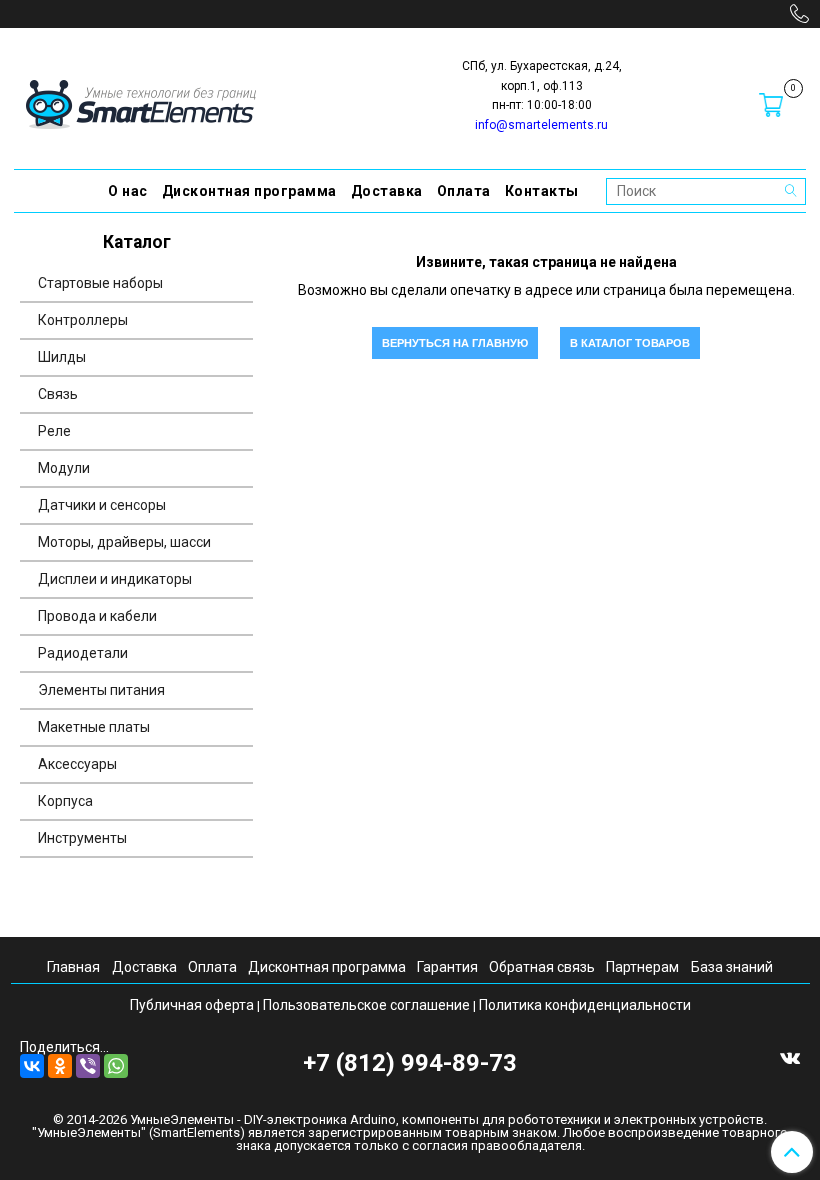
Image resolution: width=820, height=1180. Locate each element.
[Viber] (88, 1066)
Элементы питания (101, 690)
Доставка (387, 191)
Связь (58, 394)
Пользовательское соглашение (366, 1005)
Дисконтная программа (249, 191)
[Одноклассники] (60, 1066)
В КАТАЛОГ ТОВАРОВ (630, 343)
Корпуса (65, 801)
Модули (64, 468)
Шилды (62, 357)
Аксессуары (77, 764)
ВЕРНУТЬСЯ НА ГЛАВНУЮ (455, 343)
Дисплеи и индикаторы (115, 579)
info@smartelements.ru (541, 125)
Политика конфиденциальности (585, 1005)
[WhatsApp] (116, 1066)
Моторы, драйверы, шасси (124, 542)
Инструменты (82, 838)
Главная (73, 967)
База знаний (732, 967)
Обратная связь (542, 967)
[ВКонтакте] (32, 1066)
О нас (128, 191)
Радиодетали (83, 653)
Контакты (542, 191)
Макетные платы (94, 727)
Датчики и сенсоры (102, 505)
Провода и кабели (97, 616)
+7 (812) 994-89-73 (410, 1063)
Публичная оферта (192, 1005)
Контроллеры (83, 320)
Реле (54, 431)
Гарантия (447, 967)
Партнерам (642, 967)
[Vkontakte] (790, 1057)
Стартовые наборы (100, 283)
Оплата (464, 191)
